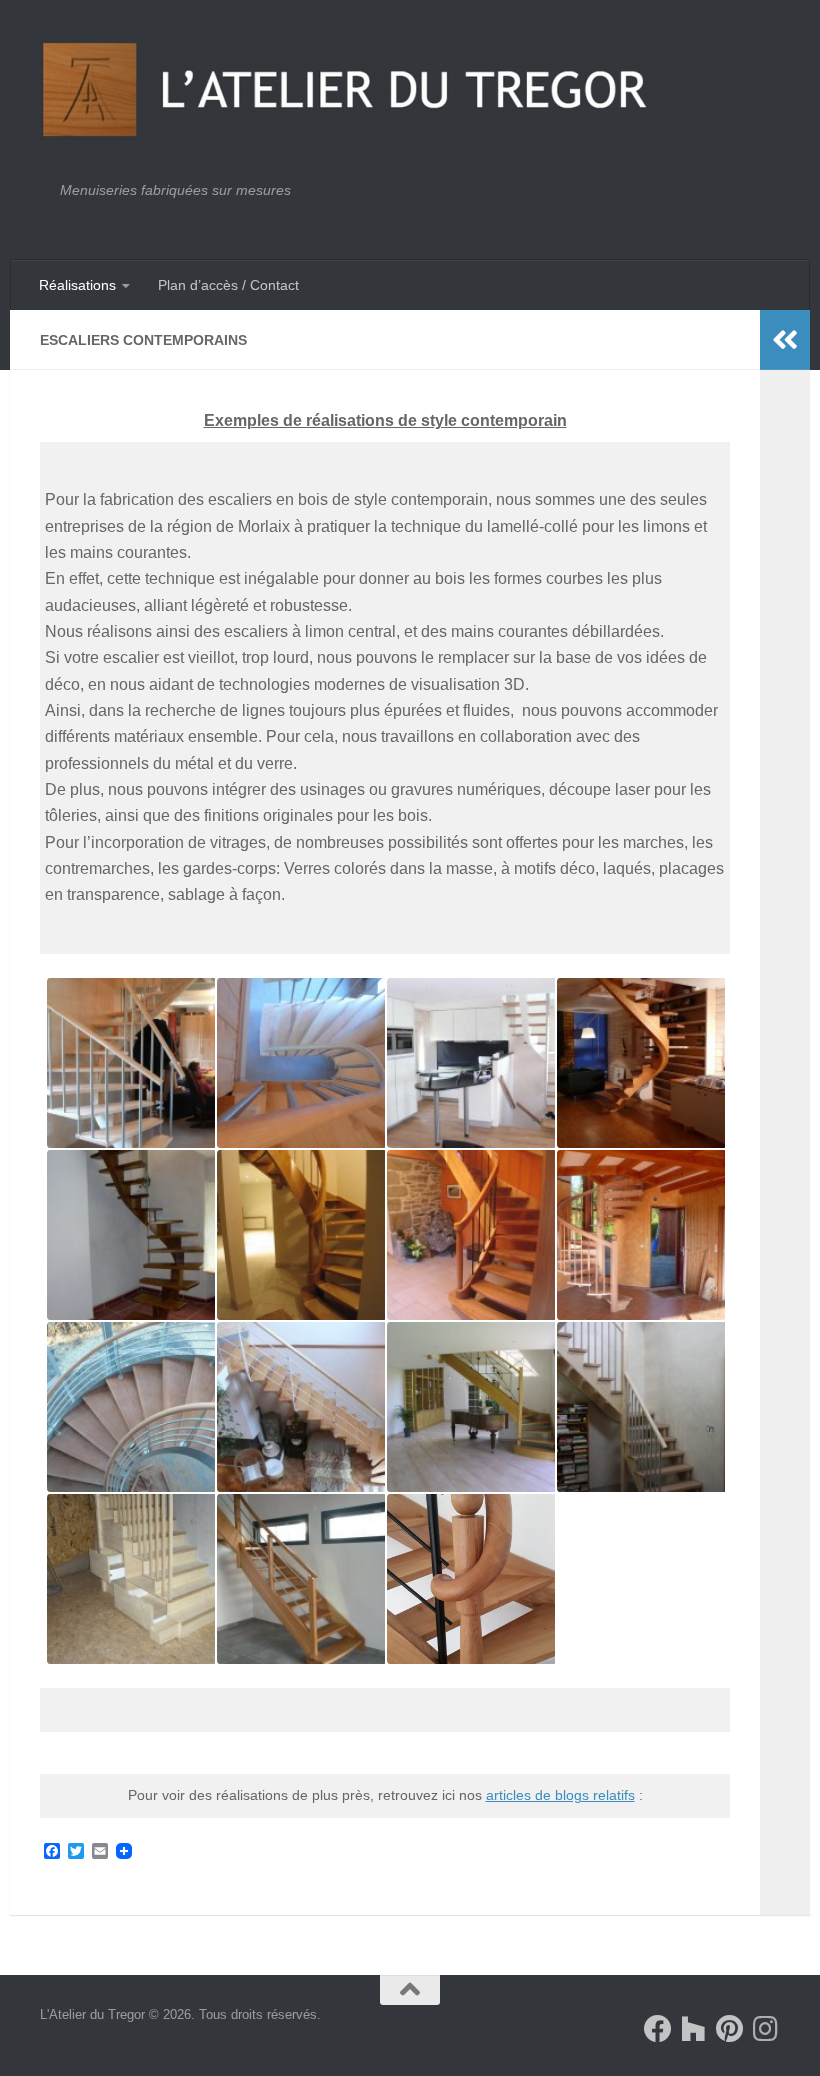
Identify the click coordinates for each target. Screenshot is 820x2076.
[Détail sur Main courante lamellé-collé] (300, 1063)
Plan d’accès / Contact (228, 285)
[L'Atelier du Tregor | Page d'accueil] (350, 90)
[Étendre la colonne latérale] (785, 340)
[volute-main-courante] (470, 1579)
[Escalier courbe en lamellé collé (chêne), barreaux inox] (300, 1235)
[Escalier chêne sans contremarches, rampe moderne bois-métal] (300, 1579)
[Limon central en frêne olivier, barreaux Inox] (130, 1063)
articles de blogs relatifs (560, 1795)
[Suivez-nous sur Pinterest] (730, 2029)
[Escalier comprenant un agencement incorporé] (130, 1579)
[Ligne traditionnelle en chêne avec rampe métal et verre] (470, 1407)
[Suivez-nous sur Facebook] (658, 2029)
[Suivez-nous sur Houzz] (694, 2029)
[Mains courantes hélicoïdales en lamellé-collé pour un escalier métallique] (130, 1407)
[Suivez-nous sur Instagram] (766, 2029)
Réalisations (77, 285)
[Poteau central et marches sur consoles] (640, 1235)
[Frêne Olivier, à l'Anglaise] (640, 1407)
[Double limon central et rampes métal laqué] (300, 1407)
